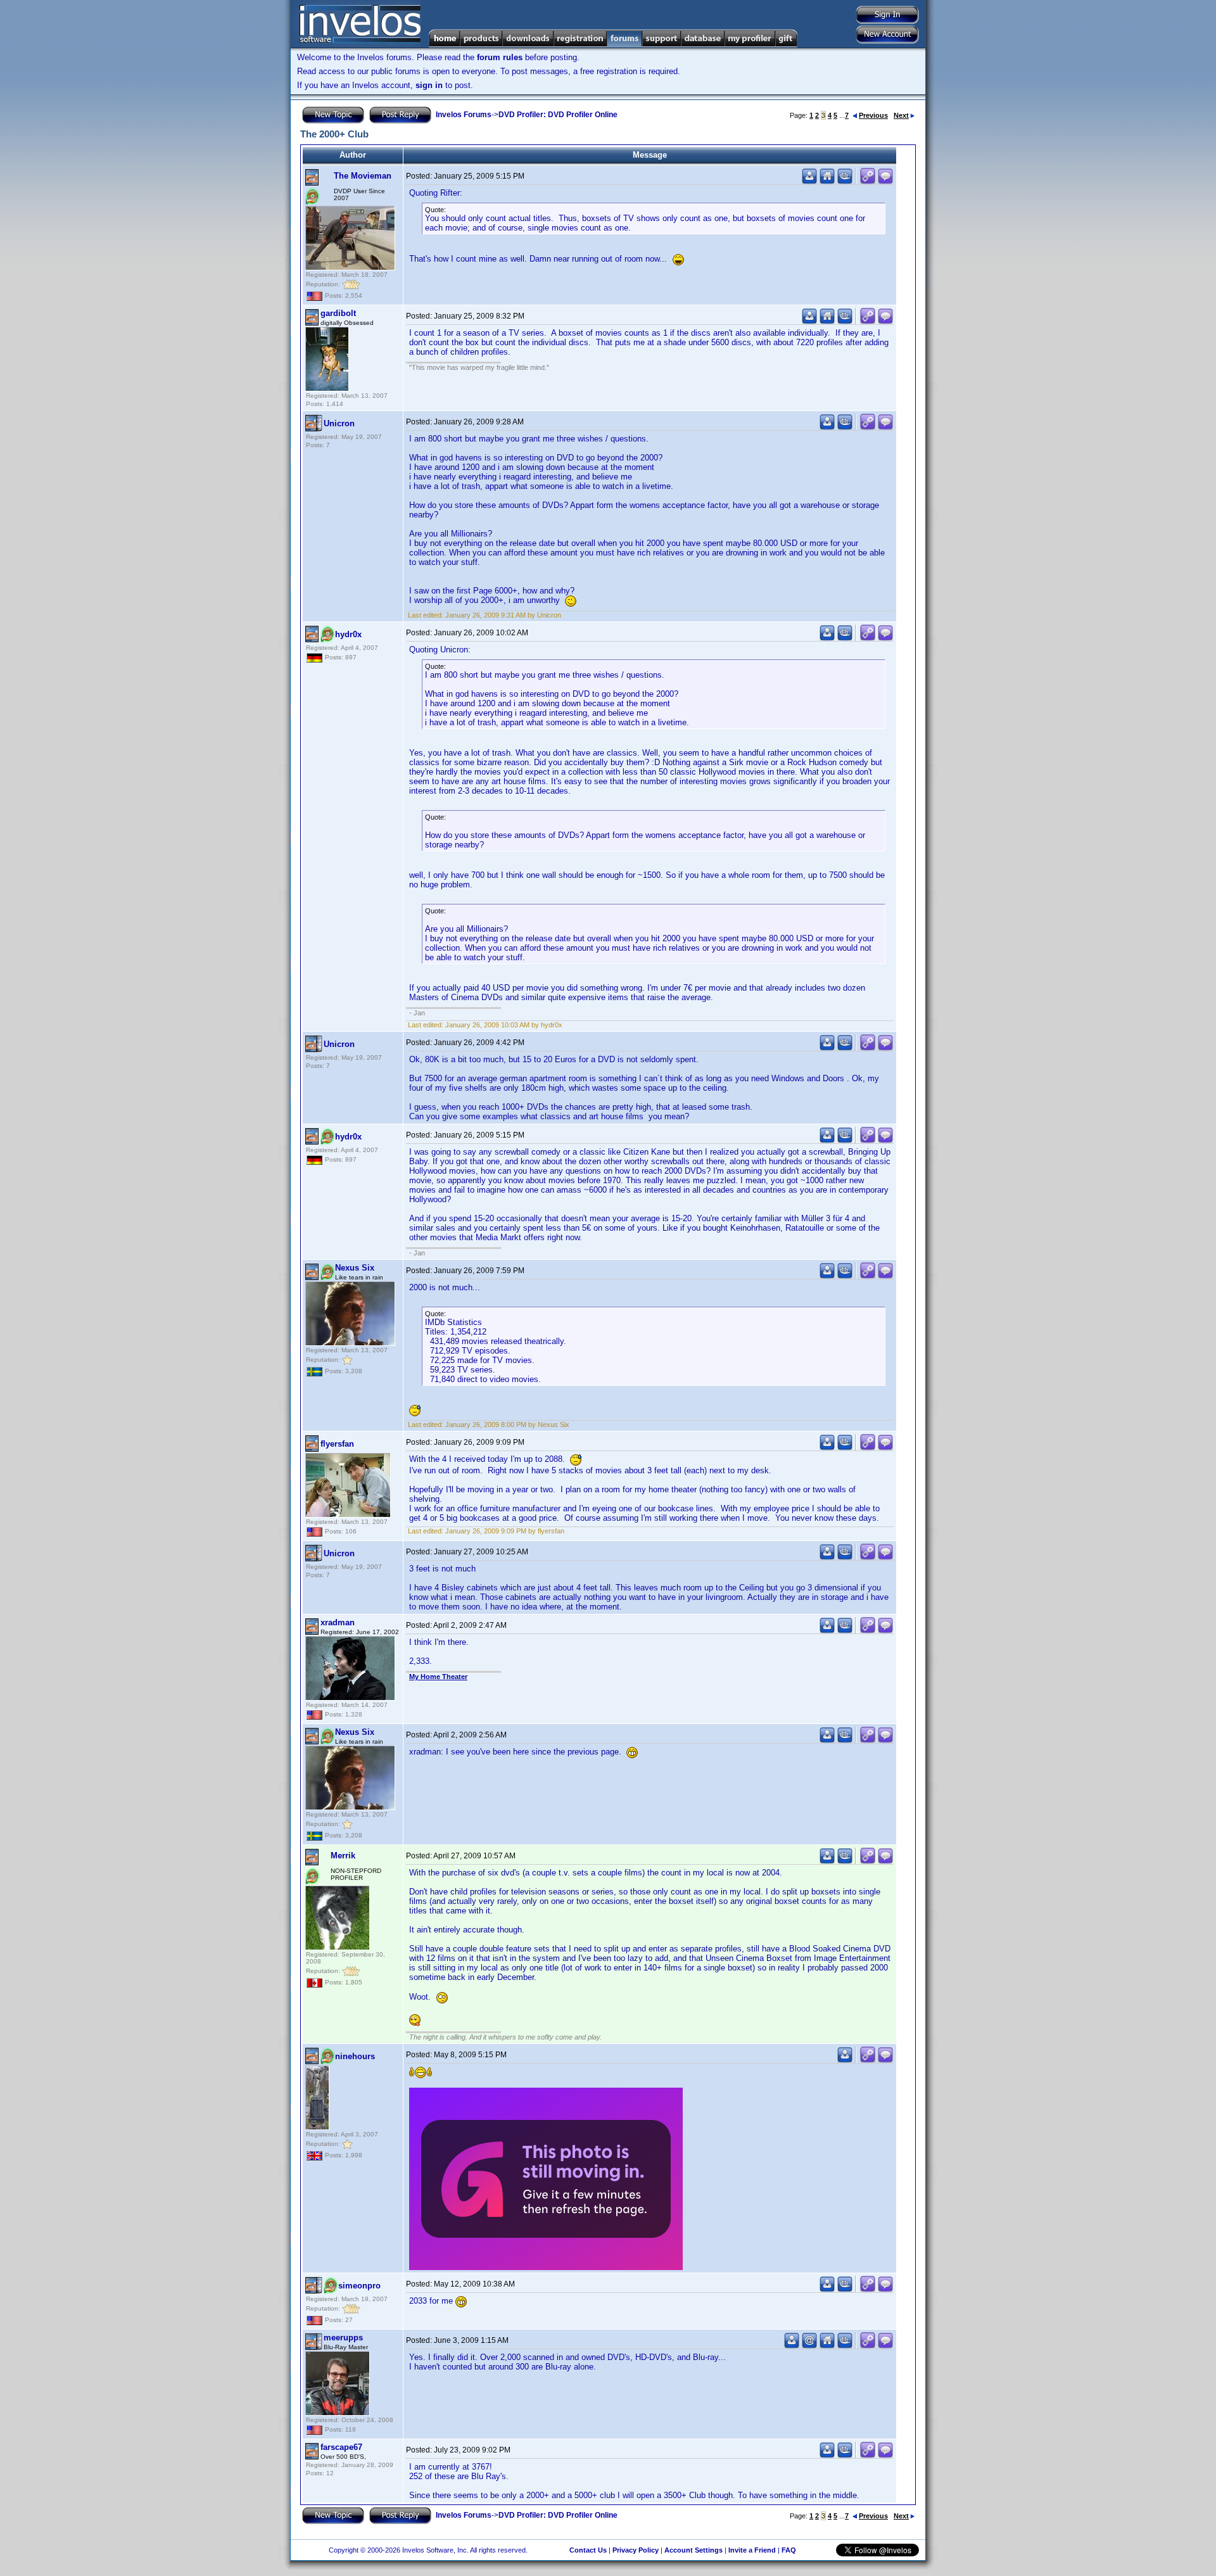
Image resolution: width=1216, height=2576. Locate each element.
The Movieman (363, 176)
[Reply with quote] (885, 181)
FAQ (789, 2550)
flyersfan (337, 1444)
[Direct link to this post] (868, 181)
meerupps (343, 2338)
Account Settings (693, 2550)
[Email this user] (809, 2346)
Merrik (343, 1856)
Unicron (339, 423)
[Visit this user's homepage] (827, 181)
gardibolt (338, 313)
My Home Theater (438, 1677)
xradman (338, 1622)
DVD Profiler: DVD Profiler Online (558, 115)
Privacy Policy (636, 2550)
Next (901, 115)
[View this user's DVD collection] (845, 181)
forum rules (500, 57)
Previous (873, 115)
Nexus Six (355, 1268)
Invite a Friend (752, 2550)
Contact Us (588, 2550)
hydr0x (348, 634)
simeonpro (359, 2286)
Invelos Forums (464, 115)
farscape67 (341, 2447)
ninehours (355, 2056)
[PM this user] (809, 181)
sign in (429, 85)
